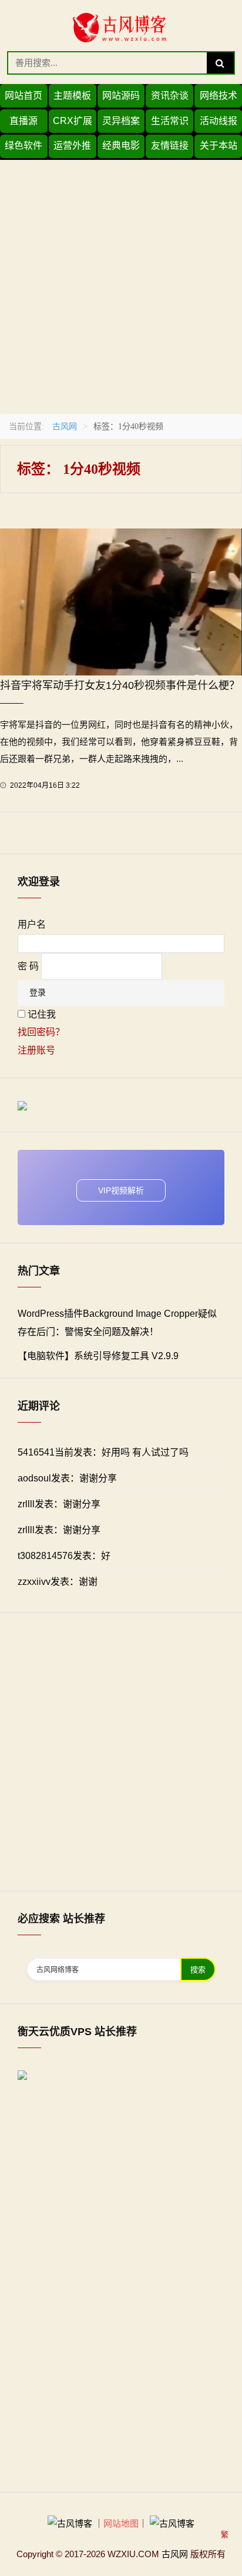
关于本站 (219, 145)
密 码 (28, 966)
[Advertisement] (121, 281)
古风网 (65, 426)
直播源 (23, 121)
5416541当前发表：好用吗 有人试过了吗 (103, 1452)
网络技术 (219, 96)
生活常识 (170, 121)
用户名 (32, 924)
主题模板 (72, 96)
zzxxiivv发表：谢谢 (58, 1582)
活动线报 (219, 121)
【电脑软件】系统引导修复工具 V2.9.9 (98, 1356)
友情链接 (170, 145)
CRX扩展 (73, 121)
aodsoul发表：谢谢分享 (67, 1478)
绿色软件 (23, 145)
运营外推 (72, 145)
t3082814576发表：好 (64, 1556)
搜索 (198, 1970)
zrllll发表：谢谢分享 (59, 1504)
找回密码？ (41, 1032)
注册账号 (36, 1050)
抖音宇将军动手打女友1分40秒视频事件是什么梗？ (120, 685)
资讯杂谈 (170, 96)
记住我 (42, 1014)
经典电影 (121, 145)
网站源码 (121, 96)
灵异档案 (121, 121)
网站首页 (23, 96)
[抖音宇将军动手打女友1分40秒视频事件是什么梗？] (121, 601)
